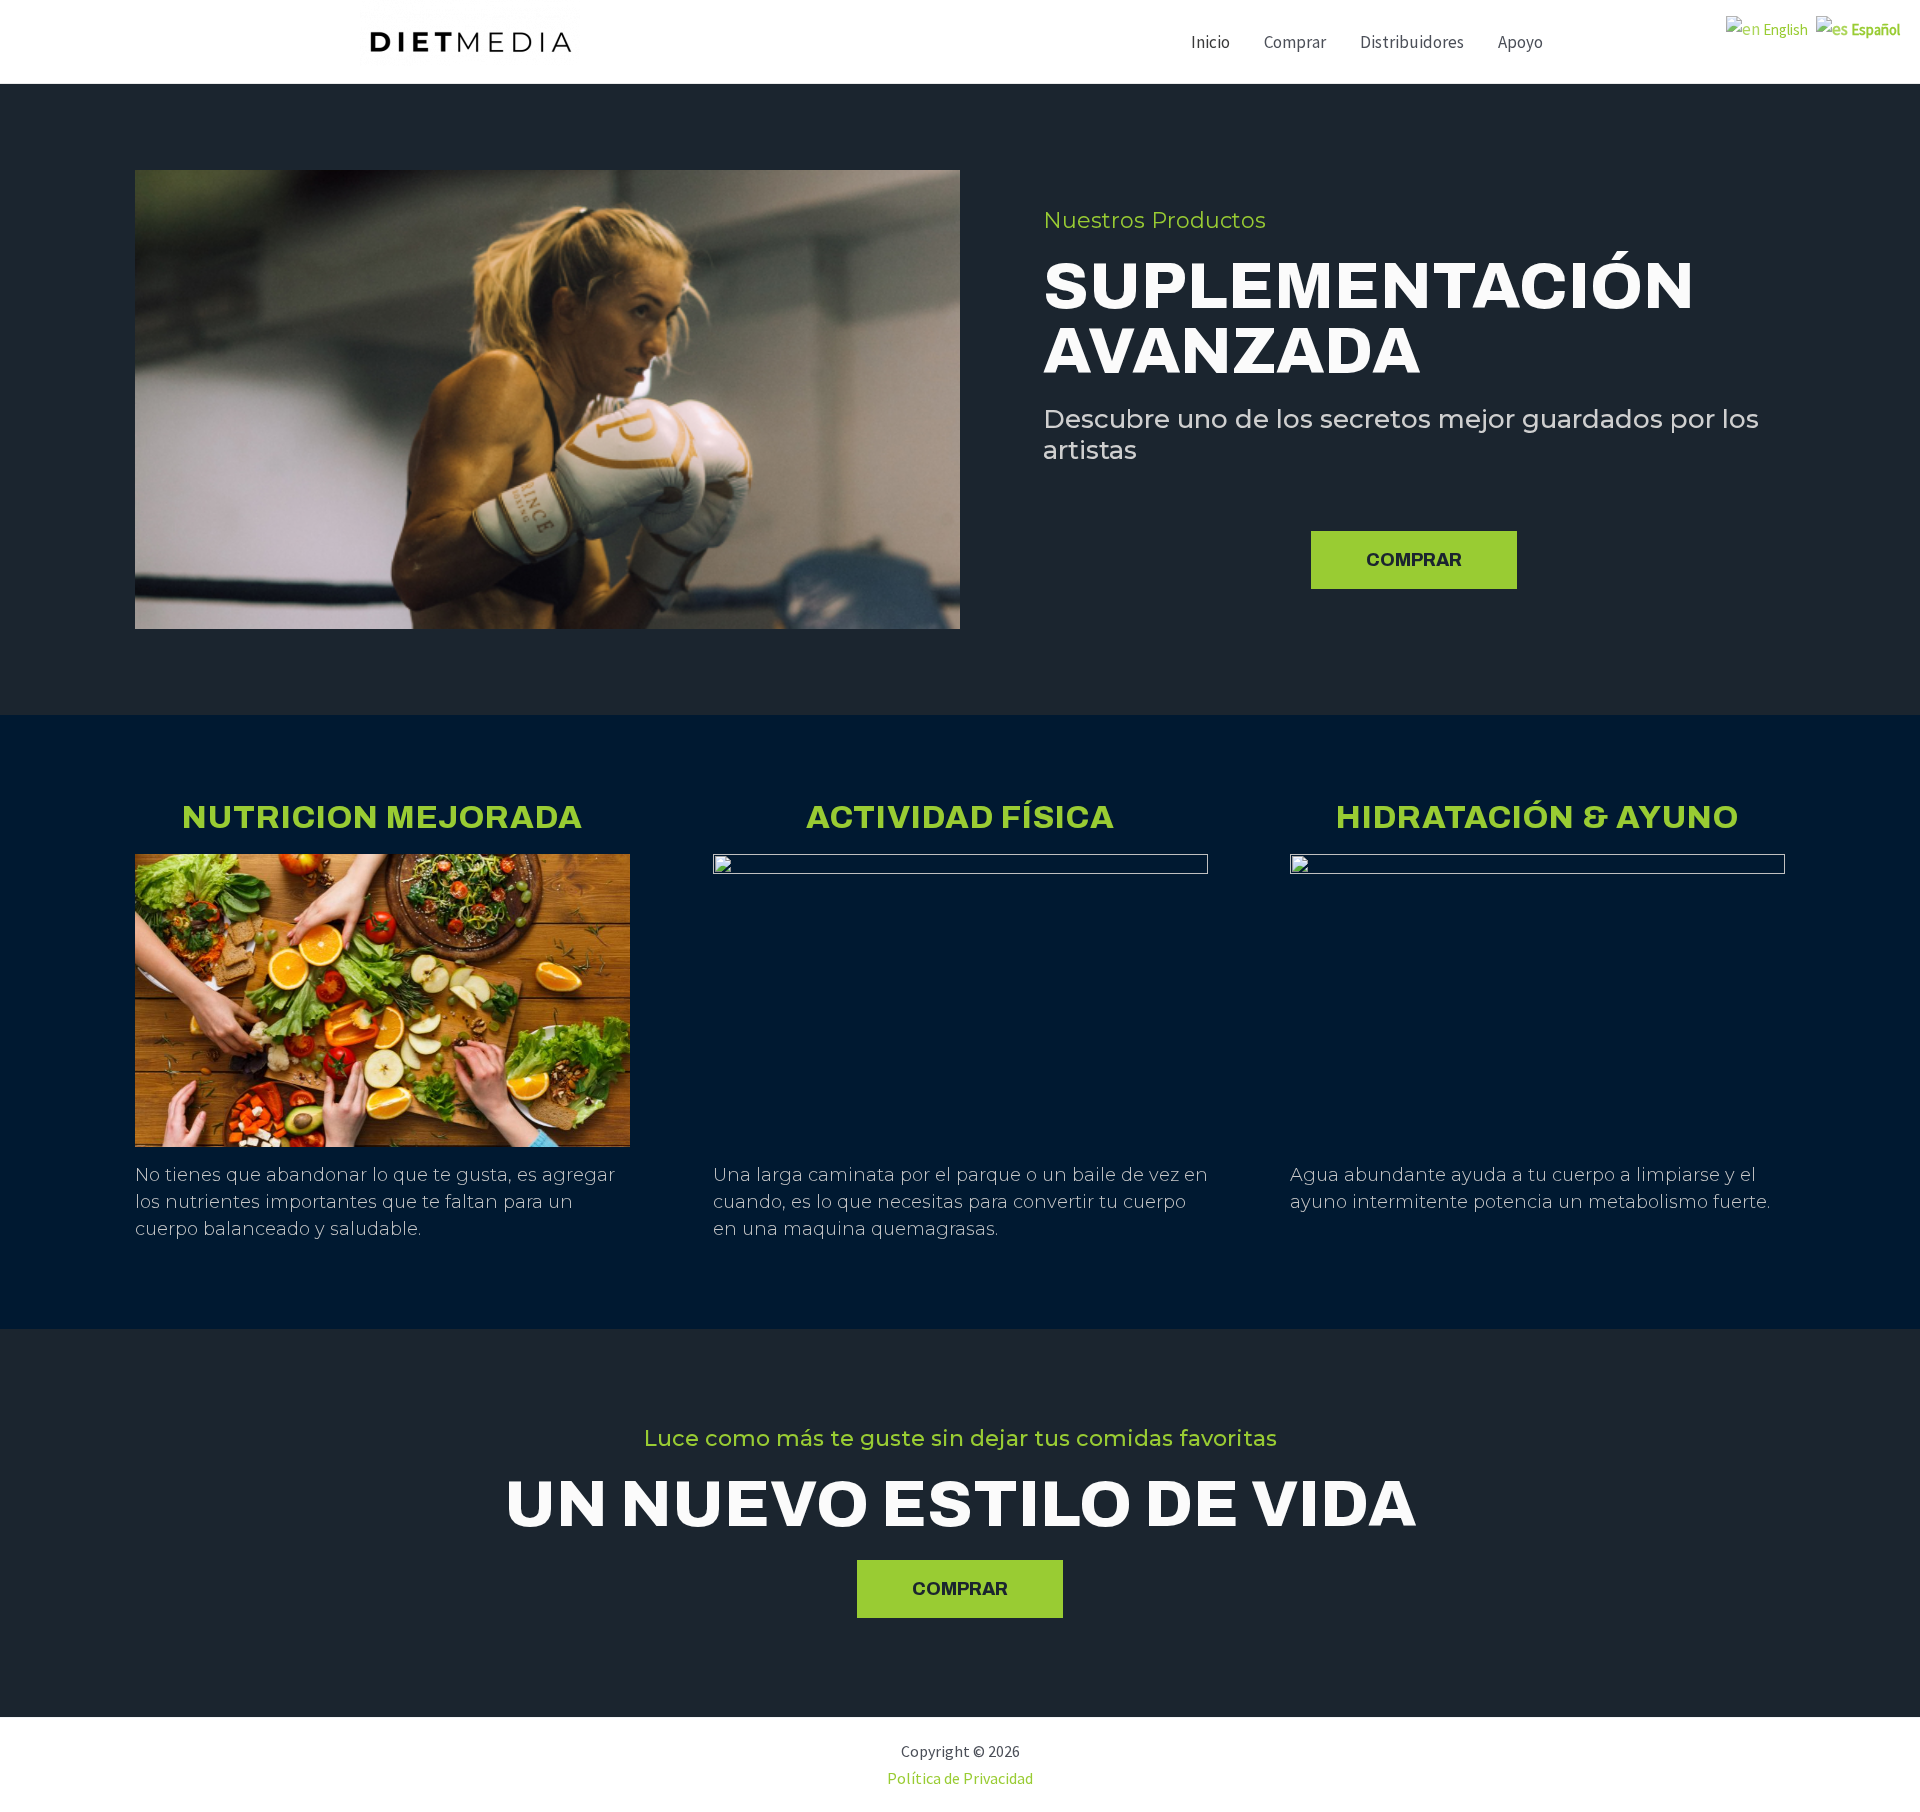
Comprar (1295, 42)
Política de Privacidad (960, 1778)
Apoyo (1520, 42)
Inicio (1210, 42)
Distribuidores (1412, 42)
